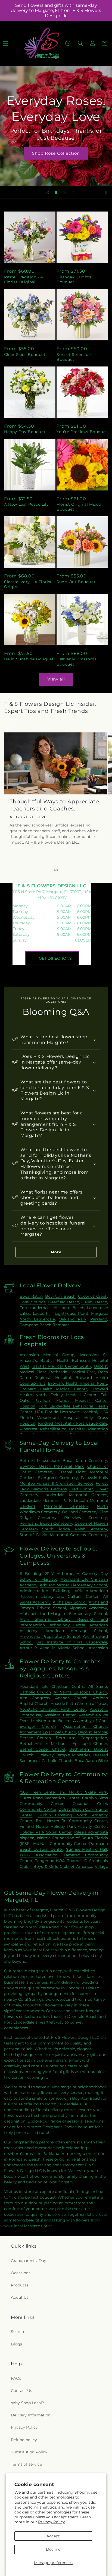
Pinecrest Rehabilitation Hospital (52, 1429)
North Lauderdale (37, 1319)
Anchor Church (71, 1698)
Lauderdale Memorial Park (45, 1500)
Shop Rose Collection (56, 153)
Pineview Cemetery (86, 1518)
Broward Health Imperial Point (77, 1383)
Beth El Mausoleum (39, 1461)
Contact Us (21, 2391)
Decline (53, 2549)
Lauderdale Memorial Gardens (75, 1495)
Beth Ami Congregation (81, 1738)
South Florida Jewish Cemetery (75, 1529)
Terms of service (26, 2464)
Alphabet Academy (88, 1608)
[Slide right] (68, 870)
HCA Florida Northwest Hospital (66, 1412)
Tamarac (61, 1325)
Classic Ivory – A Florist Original (28, 584)
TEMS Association (38, 1855)
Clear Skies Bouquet (25, 355)
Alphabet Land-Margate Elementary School (63, 1614)
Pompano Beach (35, 1325)
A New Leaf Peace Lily (27, 504)
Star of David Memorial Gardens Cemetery (63, 1535)
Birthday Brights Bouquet (74, 279)
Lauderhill (42, 1313)
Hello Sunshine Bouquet (29, 659)
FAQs (16, 2378)
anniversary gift (82, 2055)
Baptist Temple (93, 1732)
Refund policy (24, 2440)
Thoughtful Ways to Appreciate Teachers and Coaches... (54, 805)
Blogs (16, 2344)
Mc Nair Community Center (60, 1844)
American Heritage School (76, 1631)
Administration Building (44, 1591)
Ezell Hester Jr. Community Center (71, 1821)
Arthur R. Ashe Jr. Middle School (53, 1648)
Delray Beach (94, 1302)
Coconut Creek (93, 1296)
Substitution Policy (29, 2452)
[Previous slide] (39, 192)
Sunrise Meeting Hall (87, 1849)
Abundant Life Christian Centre (52, 1686)
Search (17, 2332)
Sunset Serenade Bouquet (74, 357)
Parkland (99, 1319)
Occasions (21, 2273)
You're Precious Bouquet (82, 432)
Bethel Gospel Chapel (42, 1749)
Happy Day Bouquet (25, 432)
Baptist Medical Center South (62, 1366)
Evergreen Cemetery (58, 1478)
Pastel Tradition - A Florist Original (24, 279)
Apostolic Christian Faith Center (53, 1709)
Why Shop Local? (27, 2403)
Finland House (34, 1826)
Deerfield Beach (64, 1302)
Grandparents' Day (29, 2261)
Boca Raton (31, 1296)
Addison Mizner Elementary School (73, 1585)
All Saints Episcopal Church (80, 1692)
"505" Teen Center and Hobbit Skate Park (63, 1792)
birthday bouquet (21, 2055)
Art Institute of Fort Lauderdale (72, 1642)
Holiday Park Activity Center (79, 1826)
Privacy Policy (52, 2522)
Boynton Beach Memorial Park (52, 1466)
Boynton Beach (60, 1296)
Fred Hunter (81, 1489)
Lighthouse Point (71, 1313)
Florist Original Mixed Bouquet (79, 507)
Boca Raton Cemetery (85, 1461)
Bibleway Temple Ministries (63, 1755)
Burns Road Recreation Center (49, 1798)
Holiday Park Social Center (46, 1832)
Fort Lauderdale (35, 1308)
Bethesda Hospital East (72, 1372)
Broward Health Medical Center (53, 1389)
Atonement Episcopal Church (48, 1732)
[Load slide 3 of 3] (64, 192)
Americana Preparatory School (50, 1636)
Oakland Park (72, 1319)
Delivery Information (31, 2415)
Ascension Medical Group (47, 1355)
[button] (80, 43)
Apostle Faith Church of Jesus (79, 1704)
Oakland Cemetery (80, 1512)
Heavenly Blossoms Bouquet (77, 661)
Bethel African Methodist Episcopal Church (63, 1744)
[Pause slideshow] (106, 192)
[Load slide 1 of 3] (48, 192)
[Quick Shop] (68, 43)
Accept (53, 2536)
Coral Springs (33, 1302)
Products (20, 2285)
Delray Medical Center (74, 1395)
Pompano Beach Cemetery (46, 1523)
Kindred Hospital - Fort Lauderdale (73, 1423)
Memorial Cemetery (66, 1506)
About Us (20, 2297)
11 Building (30, 1574)
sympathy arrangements (47, 1994)
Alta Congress (35, 1698)
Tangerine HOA (50, 1861)
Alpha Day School (70, 1602)
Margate (99, 1313)
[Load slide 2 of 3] (56, 192)
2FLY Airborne (59, 1574)
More (56, 1252)
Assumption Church (85, 1726)
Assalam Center (60, 1715)
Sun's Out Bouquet (76, 582)
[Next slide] (74, 192)
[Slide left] (44, 870)
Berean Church (35, 1738)
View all (56, 679)
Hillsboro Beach (69, 1308)
